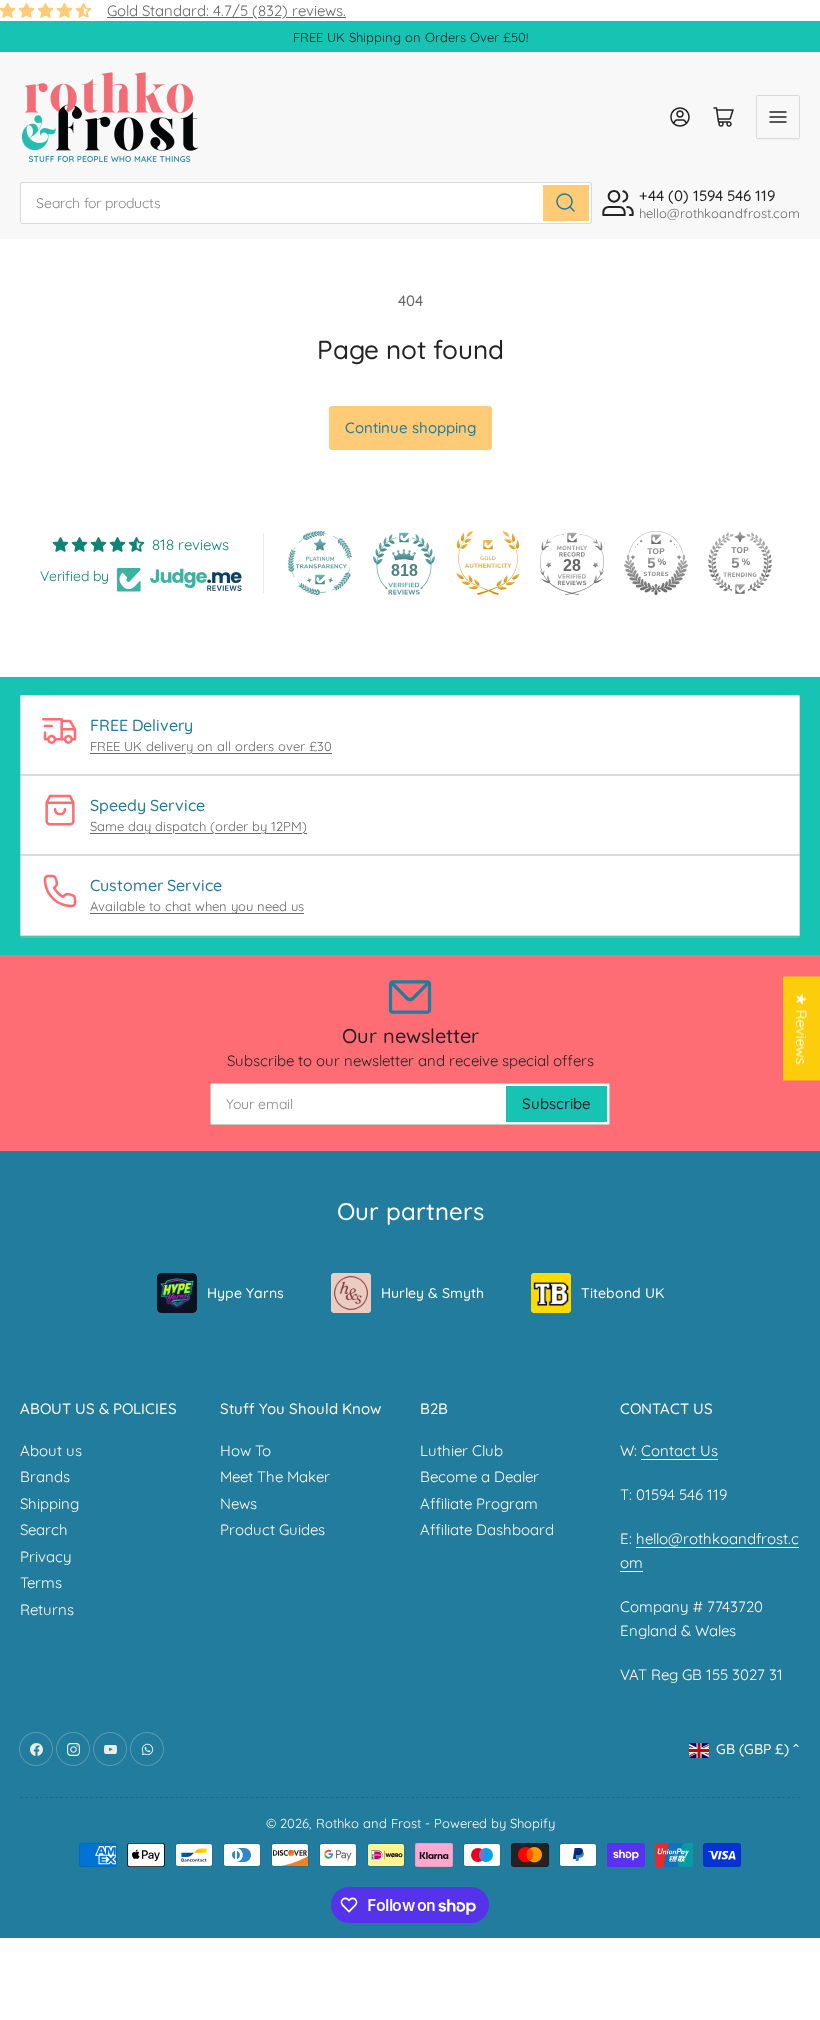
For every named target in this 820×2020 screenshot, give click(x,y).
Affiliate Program (479, 1503)
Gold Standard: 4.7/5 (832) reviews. (226, 10)
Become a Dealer (479, 1476)
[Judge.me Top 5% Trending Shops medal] (740, 563)
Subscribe (556, 1103)
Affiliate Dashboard (487, 1529)
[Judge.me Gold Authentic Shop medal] (488, 563)
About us (51, 1450)
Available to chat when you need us (197, 906)
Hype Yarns (245, 1293)
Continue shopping (410, 427)
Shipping (49, 1503)
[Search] (566, 203)
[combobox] (306, 203)
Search (44, 1529)
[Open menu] (778, 117)
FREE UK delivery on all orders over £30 (211, 746)
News (238, 1503)
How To (245, 1450)
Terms (41, 1582)
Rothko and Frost (368, 1823)
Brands (45, 1476)
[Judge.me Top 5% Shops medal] (656, 563)
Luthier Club (461, 1450)
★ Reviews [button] (801, 1029)
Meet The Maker (275, 1476)
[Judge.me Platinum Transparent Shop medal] (320, 563)
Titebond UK (622, 1293)
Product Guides (272, 1529)
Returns (47, 1609)
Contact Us (679, 1450)
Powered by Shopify (494, 1823)
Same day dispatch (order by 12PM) (198, 826)
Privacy (46, 1556)
